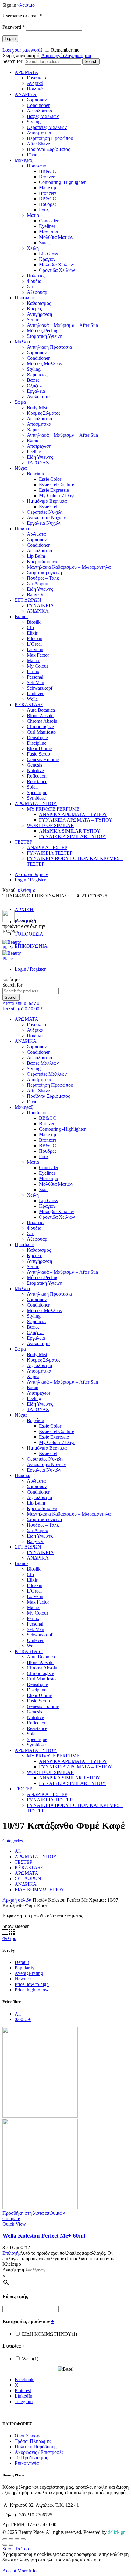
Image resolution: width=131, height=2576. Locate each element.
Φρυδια (34, 281)
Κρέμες (34, 309)
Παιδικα (23, 529)
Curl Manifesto (41, 732)
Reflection (37, 776)
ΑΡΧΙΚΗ (24, 909)
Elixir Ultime (39, 748)
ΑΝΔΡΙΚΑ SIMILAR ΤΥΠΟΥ (70, 831)
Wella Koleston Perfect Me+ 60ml (44, 2236)
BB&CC (48, 171)
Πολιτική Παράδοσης (35, 2447)
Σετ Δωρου (37, 584)
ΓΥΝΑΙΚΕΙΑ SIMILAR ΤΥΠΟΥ (72, 836)
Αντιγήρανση (39, 314)
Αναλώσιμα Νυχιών (46, 518)
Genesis (34, 765)
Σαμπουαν (37, 100)
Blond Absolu (40, 715)
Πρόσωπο (37, 166)
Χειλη (33, 248)
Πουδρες (48, 204)
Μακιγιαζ (24, 160)
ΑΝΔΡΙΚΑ (26, 94)
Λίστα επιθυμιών (31, 874)
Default (22, 1962)
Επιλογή (11, 2253)
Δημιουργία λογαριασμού (66, 55)
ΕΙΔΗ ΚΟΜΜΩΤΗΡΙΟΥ (39, 1890)
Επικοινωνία (27, 2463)
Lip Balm (36, 556)
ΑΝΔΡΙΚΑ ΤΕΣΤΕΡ (47, 847)
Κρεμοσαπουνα (42, 562)
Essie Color (50, 479)
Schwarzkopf (40, 688)
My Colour (37, 666)
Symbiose (36, 798)
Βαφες (33, 380)
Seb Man (35, 682)
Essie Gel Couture (57, 485)
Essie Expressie (54, 490)
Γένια (32, 155)
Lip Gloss (48, 254)
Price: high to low (32, 1990)
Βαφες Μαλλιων (43, 116)
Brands (21, 617)
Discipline (37, 743)
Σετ (30, 287)
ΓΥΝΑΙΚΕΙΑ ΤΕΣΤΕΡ (50, 853)
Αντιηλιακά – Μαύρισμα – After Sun (62, 325)
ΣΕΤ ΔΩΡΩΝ (28, 600)
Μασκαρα (49, 232)
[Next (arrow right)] (11, 2545)
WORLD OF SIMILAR (50, 825)
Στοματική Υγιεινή (44, 336)
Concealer (49, 221)
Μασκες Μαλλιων (44, 364)
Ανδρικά (35, 83)
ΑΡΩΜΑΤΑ (27, 72)
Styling (34, 122)
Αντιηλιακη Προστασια (49, 347)
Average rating (29, 1973)
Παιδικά (35, 89)
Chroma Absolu (42, 721)
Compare (11, 2218)
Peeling (34, 452)
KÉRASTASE (29, 704)
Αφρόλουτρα (39, 111)
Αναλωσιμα (38, 397)
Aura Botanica (41, 710)
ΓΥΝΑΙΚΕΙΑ (40, 606)
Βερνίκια (35, 474)
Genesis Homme (43, 759)
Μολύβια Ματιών (56, 237)
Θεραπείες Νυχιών (45, 512)
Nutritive (35, 770)
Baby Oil (36, 595)
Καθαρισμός (39, 303)
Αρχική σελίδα (17, 1900)
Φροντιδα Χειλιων (57, 270)
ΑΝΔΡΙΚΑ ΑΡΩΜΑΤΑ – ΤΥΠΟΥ (73, 814)
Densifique (37, 737)
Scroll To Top (16, 2549)
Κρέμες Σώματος (44, 413)
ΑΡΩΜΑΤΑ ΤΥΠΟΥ (36, 803)
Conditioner (38, 105)
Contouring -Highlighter (62, 182)
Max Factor (38, 655)
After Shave (38, 144)
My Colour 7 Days (57, 496)
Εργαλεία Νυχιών (44, 523)
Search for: (13, 61)
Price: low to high (32, 1984)
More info (27, 2571)
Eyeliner (47, 226)
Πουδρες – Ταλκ (43, 578)
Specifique (37, 792)
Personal (35, 677)
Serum (33, 320)
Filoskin (35, 639)
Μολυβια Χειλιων (57, 265)
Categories (13, 1841)
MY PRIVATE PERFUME (53, 809)
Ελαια (33, 441)
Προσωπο (24, 298)
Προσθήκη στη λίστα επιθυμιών (34, 2213)
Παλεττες (36, 276)
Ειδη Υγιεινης (40, 589)
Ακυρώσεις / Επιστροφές (39, 2452)
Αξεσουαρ (37, 292)
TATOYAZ (38, 463)
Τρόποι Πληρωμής (33, 2441)
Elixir (32, 633)
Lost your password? (23, 50)
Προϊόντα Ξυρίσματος (48, 149)
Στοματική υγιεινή (44, 573)
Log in (10, 39)
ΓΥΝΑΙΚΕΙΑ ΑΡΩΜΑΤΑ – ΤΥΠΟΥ (76, 820)
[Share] (11, 2539)
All (18, 1851)
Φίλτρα (9, 1938)
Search (91, 62)
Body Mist (37, 408)
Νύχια (21, 468)
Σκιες (44, 243)
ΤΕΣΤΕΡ (23, 842)
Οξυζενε (35, 386)
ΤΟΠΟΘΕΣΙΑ (29, 934)
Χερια (33, 430)
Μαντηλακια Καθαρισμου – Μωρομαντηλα (69, 567)
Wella (32, 699)
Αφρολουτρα (39, 419)
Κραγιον (47, 259)
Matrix (33, 660)
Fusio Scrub (38, 754)
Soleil (32, 787)
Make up (48, 188)
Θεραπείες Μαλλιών (47, 127)
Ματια (33, 215)
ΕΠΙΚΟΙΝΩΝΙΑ (31, 946)
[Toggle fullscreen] (17, 2539)
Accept (9, 2571)
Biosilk (34, 622)
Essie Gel (48, 507)
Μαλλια (22, 342)
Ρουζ (44, 210)
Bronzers (48, 177)
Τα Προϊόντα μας (31, 2458)
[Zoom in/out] (23, 2539)
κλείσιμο (26, 5)
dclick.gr (116, 2532)
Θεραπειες (37, 375)
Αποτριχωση (39, 446)
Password (14, 27)
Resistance (37, 781)
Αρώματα (36, 534)
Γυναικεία (36, 78)
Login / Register (30, 880)
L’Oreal (34, 644)
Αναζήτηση (13, 2270)
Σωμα (20, 402)
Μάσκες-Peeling (43, 331)
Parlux (33, 671)
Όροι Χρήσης (28, 2436)
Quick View (14, 2224)
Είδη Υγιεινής (40, 457)
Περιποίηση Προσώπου (50, 138)
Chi (30, 628)
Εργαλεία (36, 391)
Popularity (25, 1968)
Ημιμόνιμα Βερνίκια (47, 501)
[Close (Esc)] (5, 2539)
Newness (23, 1979)
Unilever (35, 693)
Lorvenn (35, 649)
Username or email (22, 16)
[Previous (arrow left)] (5, 2545)
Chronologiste (40, 726)
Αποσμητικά (39, 133)
